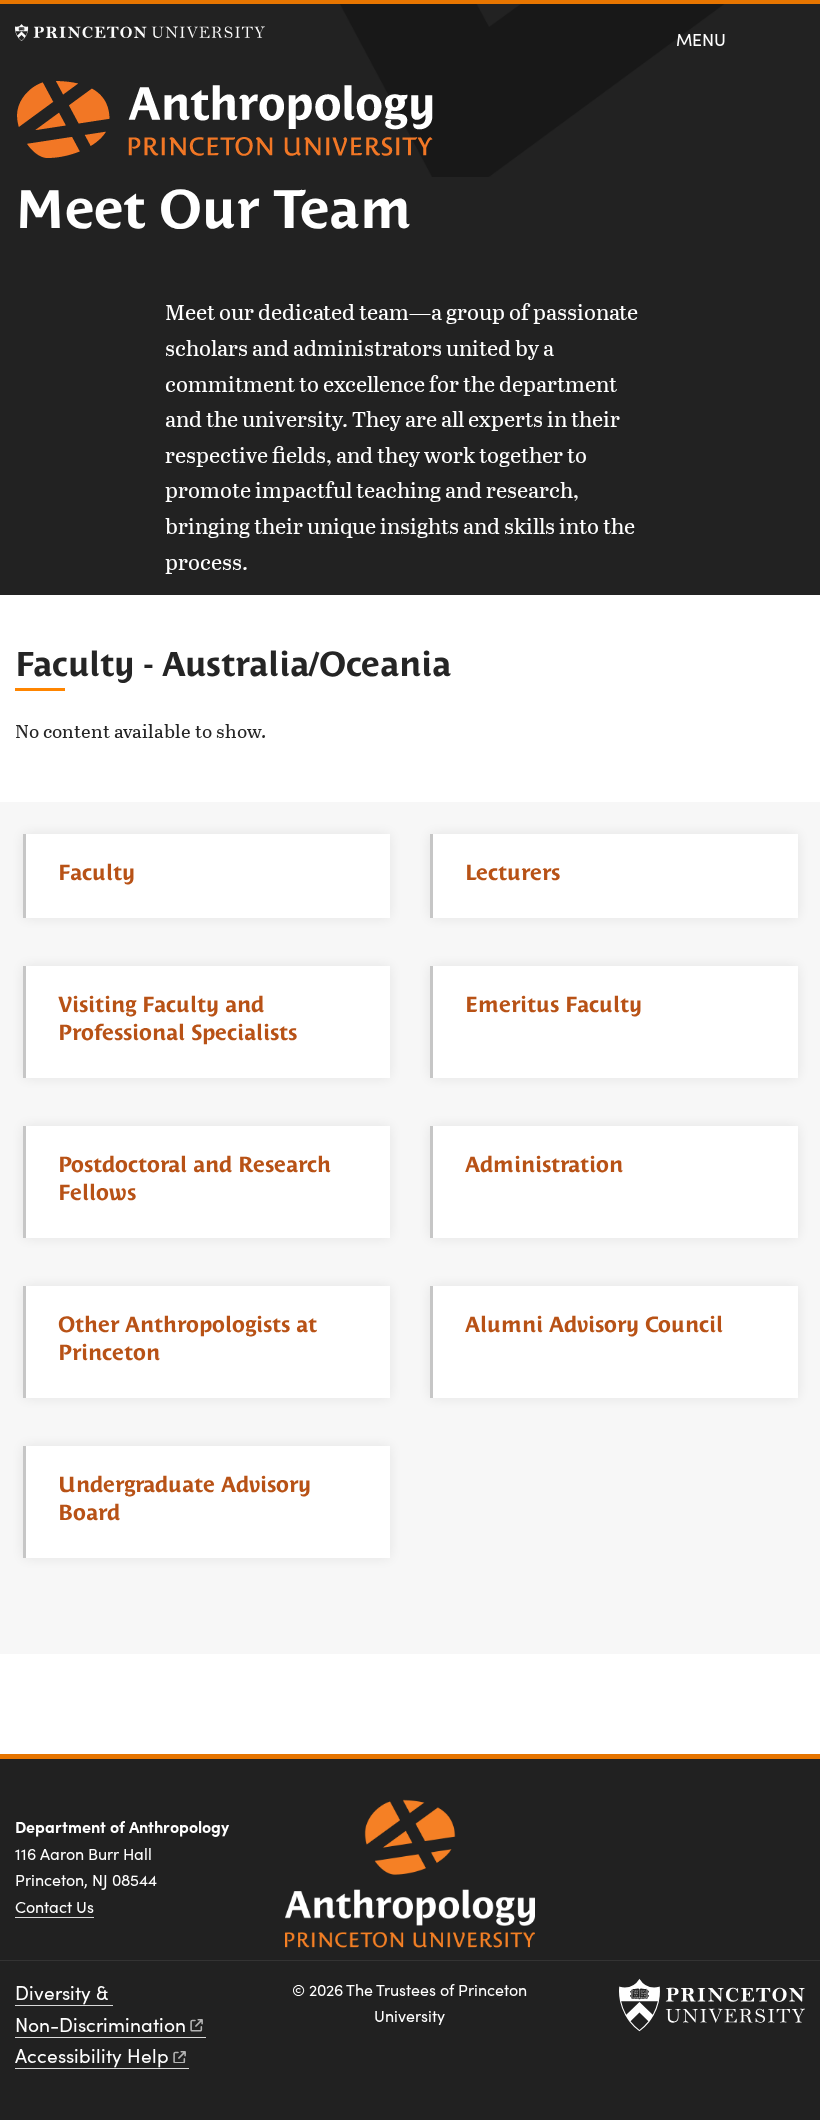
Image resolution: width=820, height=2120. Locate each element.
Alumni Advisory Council (594, 1324)
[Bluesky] (783, 1834)
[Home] (225, 127)
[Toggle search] (790, 38)
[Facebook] (640, 1834)
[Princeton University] (140, 32)
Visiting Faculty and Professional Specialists (177, 1018)
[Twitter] (735, 1834)
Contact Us (54, 1906)
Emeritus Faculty (553, 1004)
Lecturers (512, 872)
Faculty (96, 872)
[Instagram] (687, 1834)
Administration (544, 1164)
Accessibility (92, 2055)
